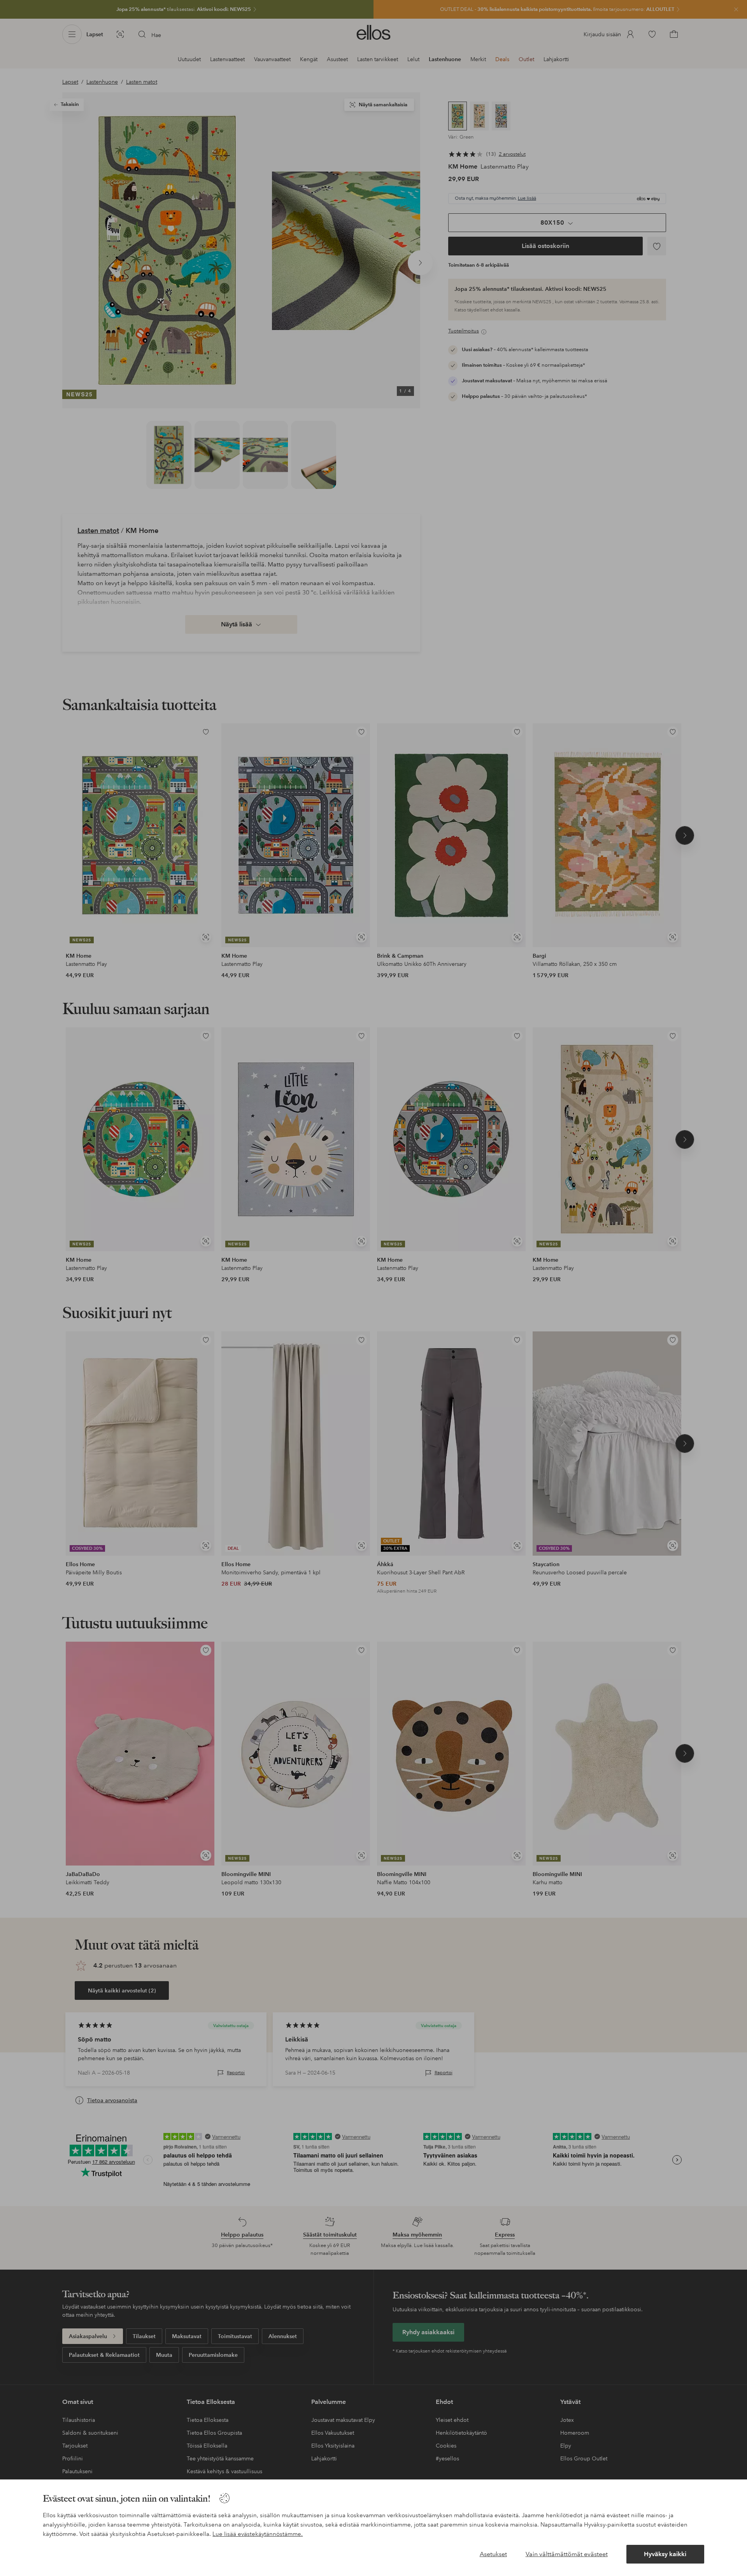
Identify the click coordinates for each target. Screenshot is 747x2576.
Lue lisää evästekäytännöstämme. (258, 2534)
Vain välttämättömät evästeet (567, 2554)
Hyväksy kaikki (665, 2554)
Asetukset (493, 2554)
